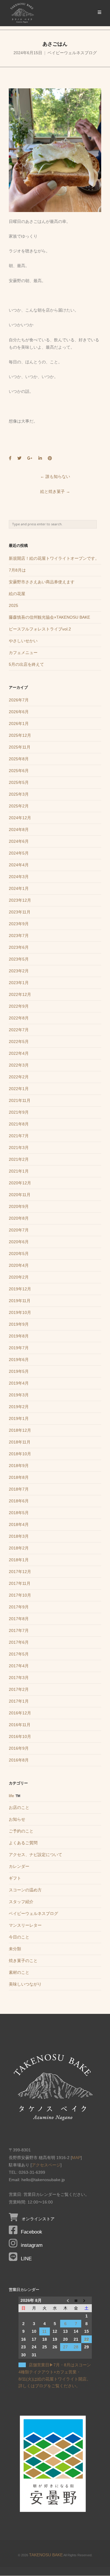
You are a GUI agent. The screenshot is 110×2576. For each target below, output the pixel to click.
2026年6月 (19, 712)
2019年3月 (19, 1395)
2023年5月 (19, 959)
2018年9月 (19, 1466)
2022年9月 (19, 1006)
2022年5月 (19, 1042)
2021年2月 (19, 1159)
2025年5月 (19, 782)
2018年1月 (19, 1560)
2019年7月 (19, 1348)
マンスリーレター (25, 1925)
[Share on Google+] (30, 458)
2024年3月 (19, 877)
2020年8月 (19, 1218)
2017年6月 (19, 1642)
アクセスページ (46, 2165)
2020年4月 (19, 1265)
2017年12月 (20, 1572)
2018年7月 (19, 1489)
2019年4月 (19, 1383)
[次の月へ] (87, 2300)
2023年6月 (19, 947)
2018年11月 (20, 1442)
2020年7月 (19, 1230)
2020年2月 (19, 1277)
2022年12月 (20, 994)
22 (87, 2339)
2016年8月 (19, 1760)
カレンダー (19, 1866)
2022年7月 (19, 1030)
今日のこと (19, 1937)
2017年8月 (19, 1619)
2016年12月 (20, 1713)
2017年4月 (19, 1666)
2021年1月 (19, 1171)
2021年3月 (19, 1148)
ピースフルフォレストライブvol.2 (40, 629)
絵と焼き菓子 (55, 491)
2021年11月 (20, 1100)
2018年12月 (20, 1430)
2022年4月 (19, 1053)
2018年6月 (19, 1501)
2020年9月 (19, 1206)
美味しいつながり (25, 1984)
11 (44, 2331)
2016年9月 (19, 1748)
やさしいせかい (23, 641)
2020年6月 (19, 1242)
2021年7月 (19, 1136)
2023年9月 (19, 924)
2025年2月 (19, 806)
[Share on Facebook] (10, 458)
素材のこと (19, 1972)
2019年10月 (20, 1312)
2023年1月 (19, 983)
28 (76, 2347)
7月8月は (17, 570)
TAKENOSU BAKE (46, 2555)
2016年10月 (20, 1736)
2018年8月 (19, 1477)
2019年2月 (19, 1407)
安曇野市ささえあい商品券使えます (42, 582)
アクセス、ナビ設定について (35, 1855)
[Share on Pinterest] (50, 458)
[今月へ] (76, 2300)
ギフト (15, 1878)
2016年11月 (20, 1725)
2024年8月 (19, 830)
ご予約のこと (21, 1831)
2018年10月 (20, 1454)
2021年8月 (19, 1124)
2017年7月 (19, 1630)
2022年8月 (19, 1018)
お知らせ (17, 1819)
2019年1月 (19, 1418)
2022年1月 (19, 1089)
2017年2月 (19, 1689)
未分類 (15, 1949)
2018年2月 (19, 1548)
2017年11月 (20, 1583)
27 (65, 2347)
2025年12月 (20, 735)
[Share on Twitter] (19, 458)
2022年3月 (19, 1065)
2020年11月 (20, 1195)
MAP (76, 2158)
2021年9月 (19, 1112)
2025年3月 (19, 794)
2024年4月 (19, 865)
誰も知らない (55, 476)
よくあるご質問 (23, 1843)
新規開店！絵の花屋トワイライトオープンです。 (54, 558)
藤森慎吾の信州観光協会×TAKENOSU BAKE (49, 617)
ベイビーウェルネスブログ (72, 53)
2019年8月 (19, 1336)
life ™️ (15, 1796)
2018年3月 (19, 1536)
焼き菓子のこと (23, 1961)
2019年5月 (19, 1371)
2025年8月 (19, 759)
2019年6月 (19, 1360)
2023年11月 (20, 912)
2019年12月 (20, 1289)
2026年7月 (19, 700)
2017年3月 (19, 1678)
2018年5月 (19, 1513)
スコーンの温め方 (25, 1890)
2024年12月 (20, 818)
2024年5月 (19, 853)
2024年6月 (19, 841)
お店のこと (19, 1807)
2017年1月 (19, 1701)
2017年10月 (20, 1595)
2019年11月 (20, 1301)
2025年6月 (19, 771)
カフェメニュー (23, 653)
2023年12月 (20, 900)
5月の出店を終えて (26, 664)
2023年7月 (19, 936)
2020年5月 (19, 1254)
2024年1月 (19, 888)
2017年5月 (19, 1654)
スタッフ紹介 (21, 1902)
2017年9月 (19, 1607)
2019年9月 (19, 1324)
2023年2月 (19, 971)
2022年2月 (19, 1077)
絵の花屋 (17, 594)
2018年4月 (19, 1524)
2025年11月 (20, 747)
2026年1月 (19, 724)
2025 (13, 605)
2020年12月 (20, 1183)
